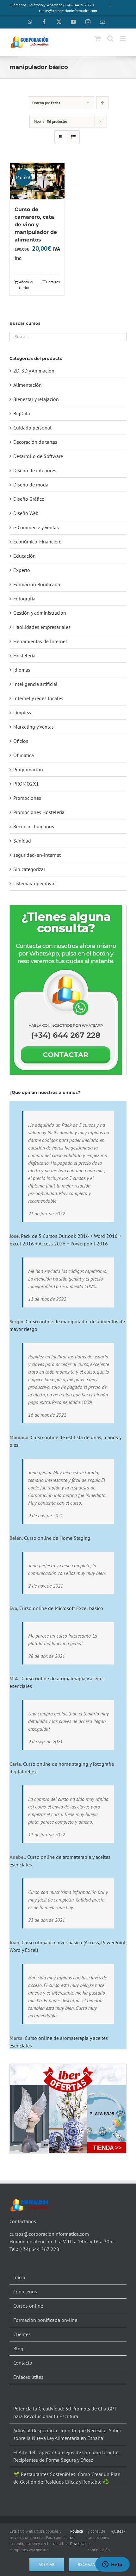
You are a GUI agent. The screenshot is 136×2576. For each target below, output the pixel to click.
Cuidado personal (32, 428)
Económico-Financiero (37, 542)
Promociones (27, 798)
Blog (18, 2348)
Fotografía (24, 599)
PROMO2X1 (26, 784)
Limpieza (23, 712)
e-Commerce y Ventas (36, 527)
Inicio (19, 2277)
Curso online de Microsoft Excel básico (61, 1608)
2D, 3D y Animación (34, 371)
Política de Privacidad (79, 2537)
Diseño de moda (31, 485)
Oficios (21, 741)
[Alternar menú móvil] (123, 38)
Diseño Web (26, 513)
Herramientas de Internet (40, 641)
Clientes (22, 2334)
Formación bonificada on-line (45, 2320)
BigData (22, 413)
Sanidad (22, 841)
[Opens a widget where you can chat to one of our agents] (112, 2565)
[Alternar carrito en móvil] (98, 38)
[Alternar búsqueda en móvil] (110, 38)
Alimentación (28, 385)
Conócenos (25, 2291)
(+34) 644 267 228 (39, 2249)
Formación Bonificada (37, 584)
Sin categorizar (29, 869)
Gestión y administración (40, 613)
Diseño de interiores (35, 470)
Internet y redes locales (38, 698)
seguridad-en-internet (37, 855)
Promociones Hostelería (39, 812)
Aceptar (47, 2564)
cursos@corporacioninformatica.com (68, 11)
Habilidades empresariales (42, 627)
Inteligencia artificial (35, 684)
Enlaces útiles (28, 2377)
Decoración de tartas (35, 442)
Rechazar (88, 2564)
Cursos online (28, 2306)
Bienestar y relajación (36, 399)
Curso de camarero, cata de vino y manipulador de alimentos (36, 225)
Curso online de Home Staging (57, 1538)
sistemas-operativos (35, 883)
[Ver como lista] (73, 137)
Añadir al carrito (26, 285)
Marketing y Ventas (34, 727)
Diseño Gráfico (29, 499)
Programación (28, 769)
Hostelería (24, 655)
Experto (22, 570)
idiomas (22, 670)
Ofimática (24, 755)
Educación (25, 556)
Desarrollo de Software (38, 456)
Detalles (53, 282)
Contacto (23, 2363)
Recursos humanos (34, 826)
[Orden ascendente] (102, 103)
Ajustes (117, 2531)
